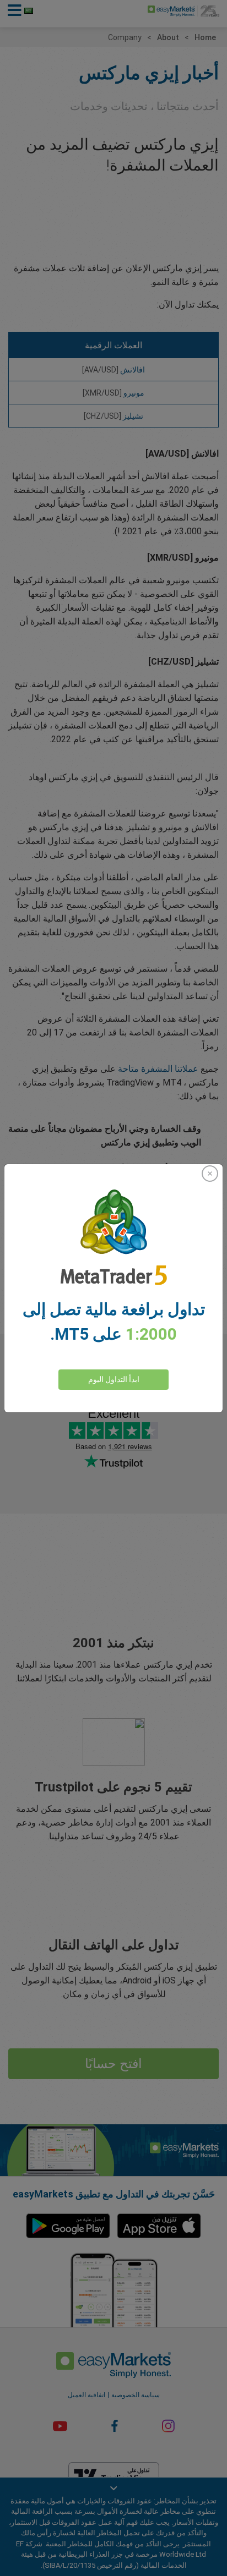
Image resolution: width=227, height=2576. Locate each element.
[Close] (210, 1174)
